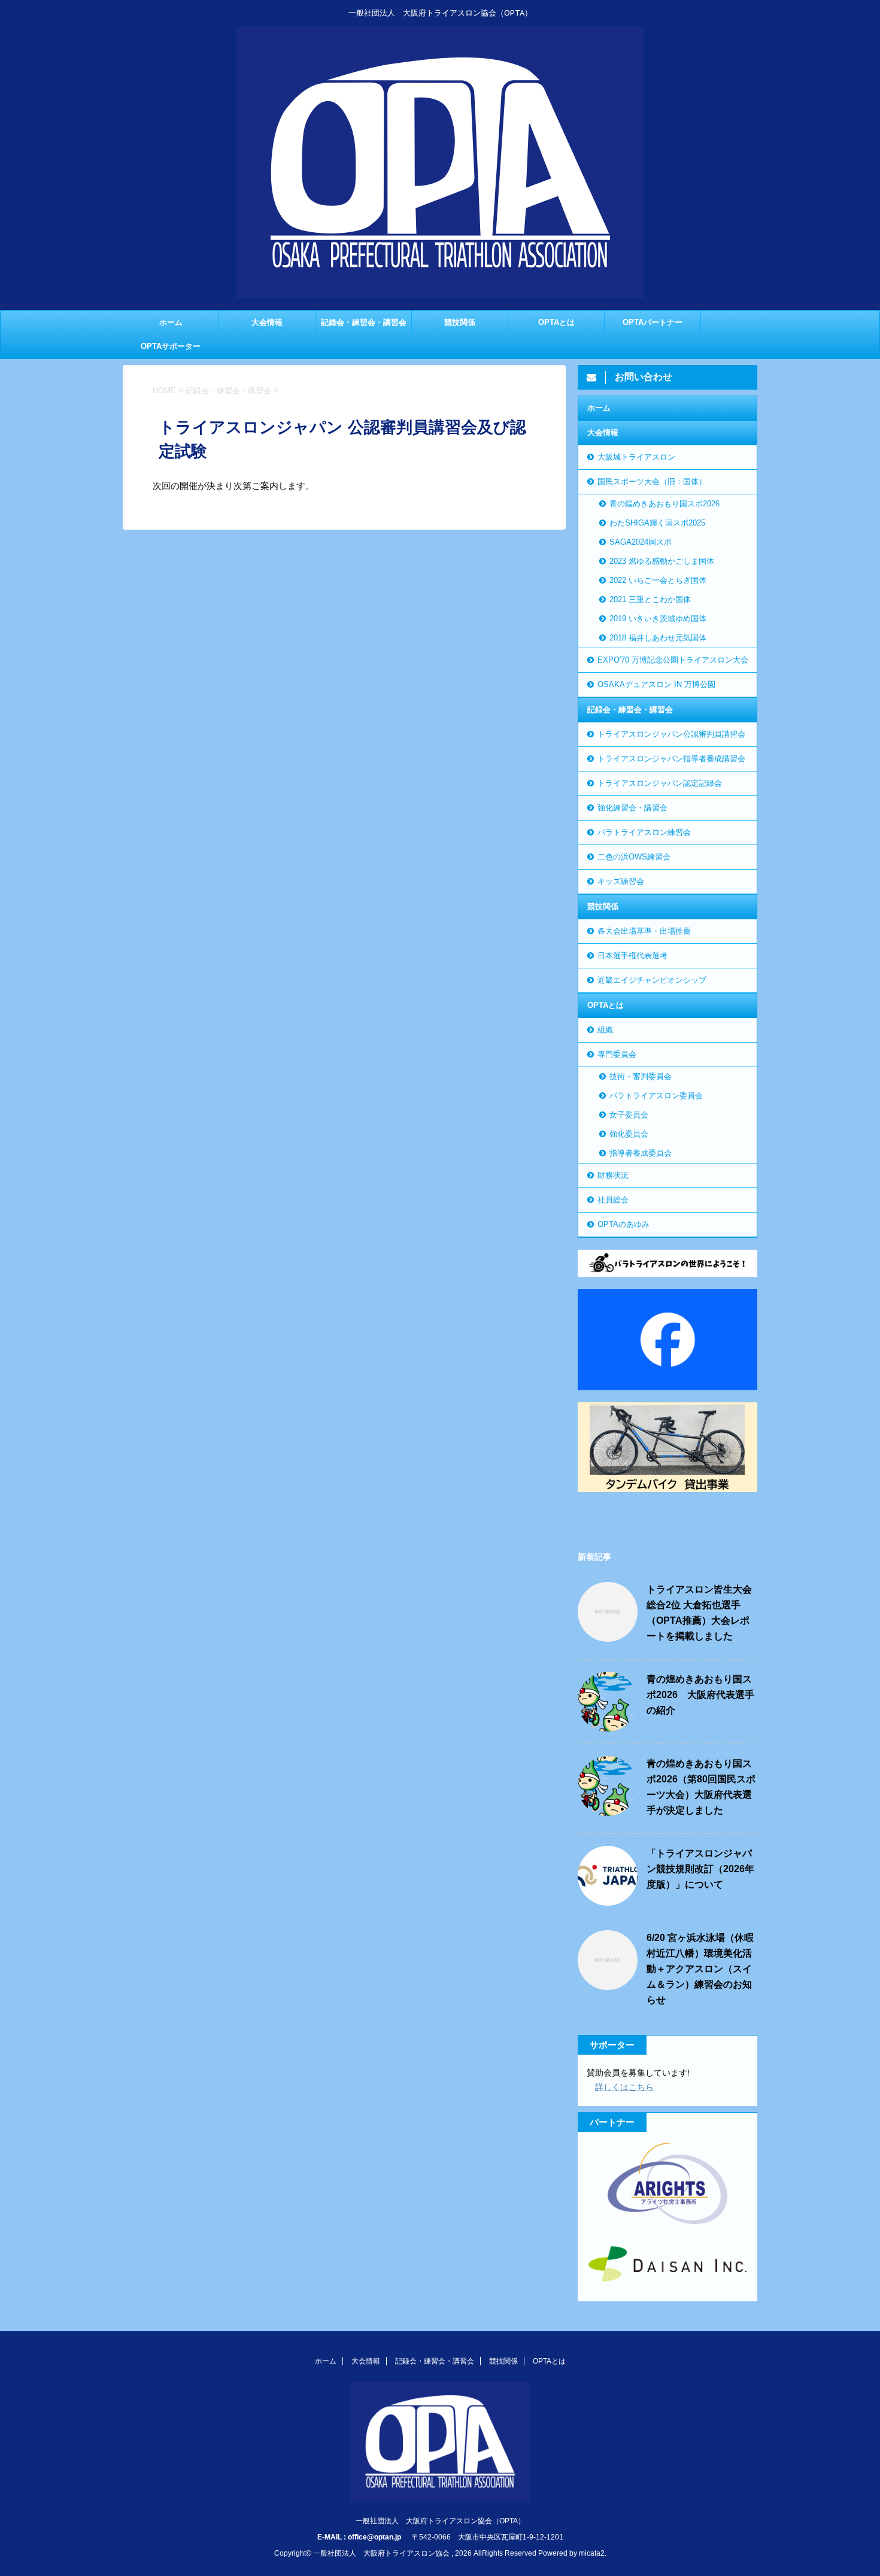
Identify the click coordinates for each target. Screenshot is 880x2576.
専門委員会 (617, 1054)
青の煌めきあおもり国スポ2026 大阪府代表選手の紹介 (700, 1695)
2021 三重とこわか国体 (650, 599)
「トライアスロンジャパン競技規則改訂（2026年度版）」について (700, 1869)
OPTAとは (556, 322)
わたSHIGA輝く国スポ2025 (657, 523)
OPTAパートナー (653, 322)
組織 (605, 1030)
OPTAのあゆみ (623, 1224)
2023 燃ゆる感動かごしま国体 (662, 561)
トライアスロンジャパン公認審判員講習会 (671, 734)
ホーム (171, 322)
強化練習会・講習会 (632, 808)
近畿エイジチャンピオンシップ (652, 980)
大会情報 (267, 322)
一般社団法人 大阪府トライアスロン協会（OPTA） (440, 2521)
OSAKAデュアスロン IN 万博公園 (656, 684)
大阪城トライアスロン (636, 457)
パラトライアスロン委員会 (656, 1096)
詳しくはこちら (624, 2087)
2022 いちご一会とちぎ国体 (658, 580)
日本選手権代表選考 (632, 956)
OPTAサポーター (171, 346)
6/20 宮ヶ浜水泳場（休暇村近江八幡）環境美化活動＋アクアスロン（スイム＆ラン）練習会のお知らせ (700, 1969)
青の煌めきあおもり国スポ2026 (664, 504)
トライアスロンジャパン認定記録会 (660, 783)
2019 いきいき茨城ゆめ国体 (658, 619)
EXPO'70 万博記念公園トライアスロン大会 (673, 660)
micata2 (592, 2553)
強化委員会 (629, 1134)
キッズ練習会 (621, 881)
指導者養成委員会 (641, 1153)
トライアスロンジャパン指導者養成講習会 (671, 759)
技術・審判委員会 (641, 1076)
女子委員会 (629, 1115)
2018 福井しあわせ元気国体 (658, 638)
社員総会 (613, 1200)
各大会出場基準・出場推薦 (644, 931)
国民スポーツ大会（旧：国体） (652, 482)
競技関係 (460, 322)
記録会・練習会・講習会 (364, 322)
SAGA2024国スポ (641, 542)
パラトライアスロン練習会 (644, 832)
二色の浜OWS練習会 (634, 857)
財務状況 (613, 1175)
